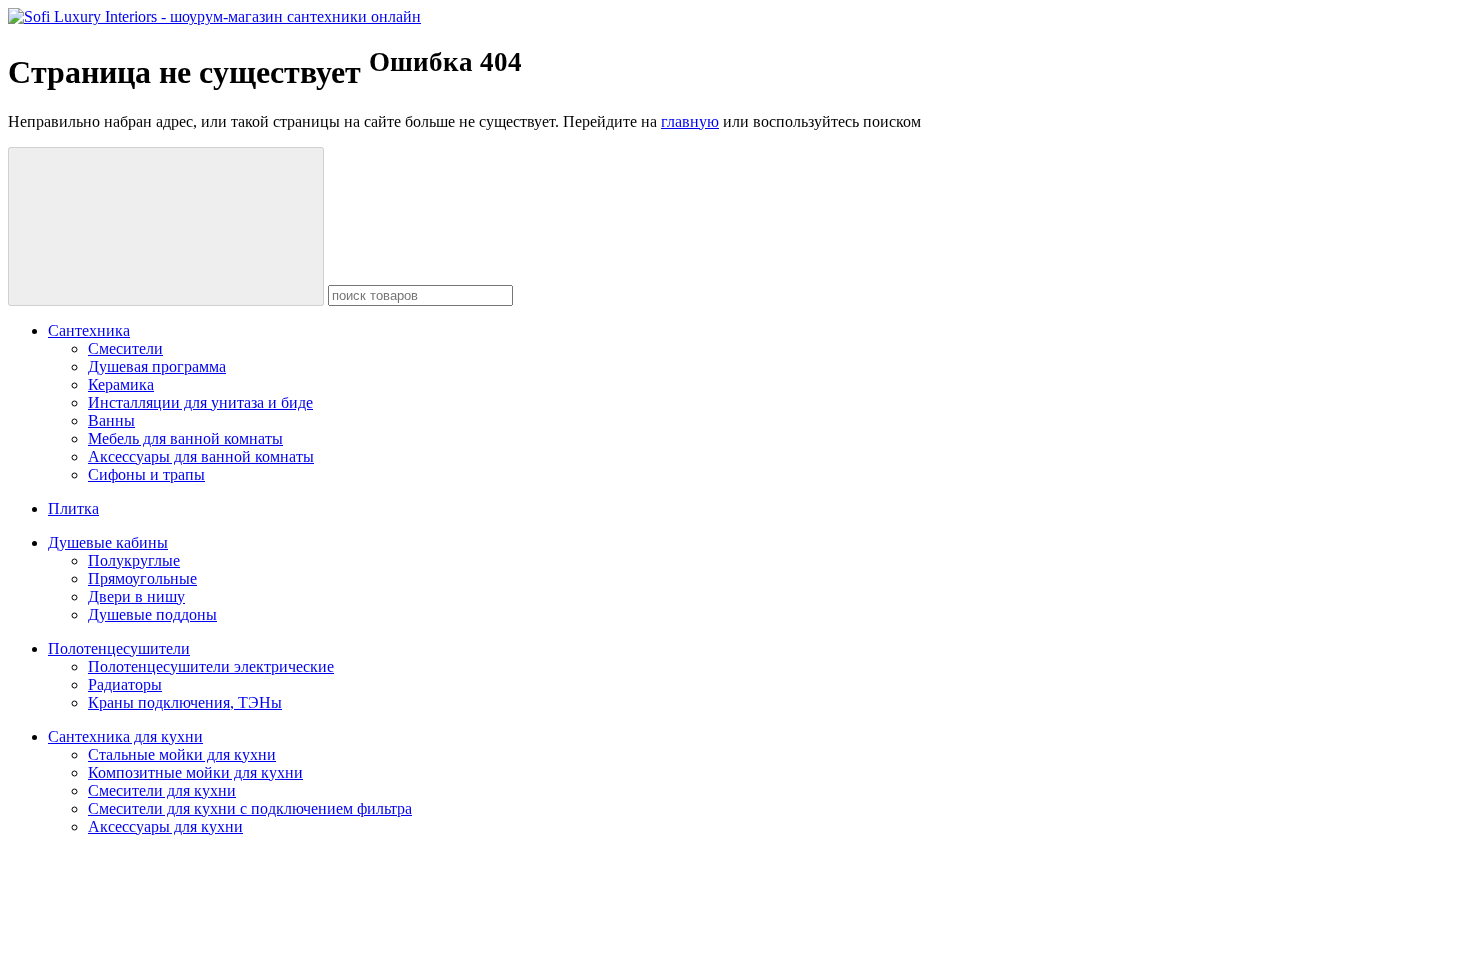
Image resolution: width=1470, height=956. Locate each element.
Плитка (73, 508)
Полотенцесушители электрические (211, 666)
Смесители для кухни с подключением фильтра (250, 808)
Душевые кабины (108, 542)
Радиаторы (125, 684)
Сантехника (89, 330)
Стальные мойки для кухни (182, 754)
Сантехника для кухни (125, 736)
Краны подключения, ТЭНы (185, 702)
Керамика (121, 384)
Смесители (125, 348)
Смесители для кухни (162, 790)
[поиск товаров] (166, 226)
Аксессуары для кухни (165, 826)
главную (690, 121)
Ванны (111, 420)
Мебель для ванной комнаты (185, 438)
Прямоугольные (142, 578)
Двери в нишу (136, 596)
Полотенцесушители (119, 648)
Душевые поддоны (152, 614)
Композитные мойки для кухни (195, 772)
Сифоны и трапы (146, 474)
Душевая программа (157, 366)
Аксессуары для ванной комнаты (201, 456)
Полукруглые (134, 560)
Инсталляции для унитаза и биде (200, 402)
